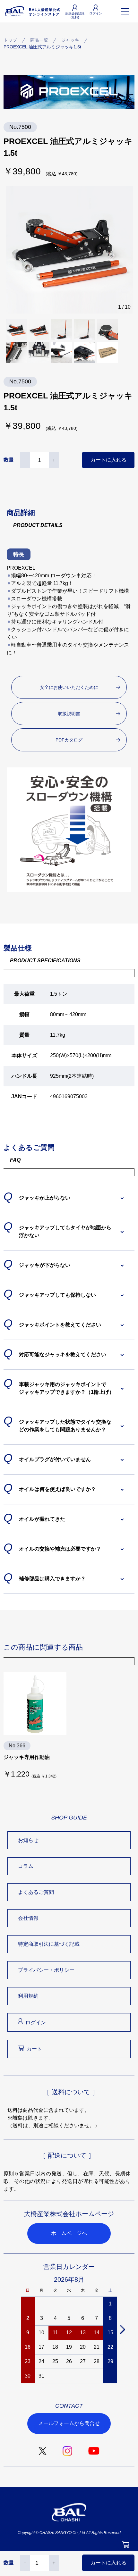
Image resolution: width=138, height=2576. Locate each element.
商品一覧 (39, 40)
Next (122, 2329)
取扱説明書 (69, 714)
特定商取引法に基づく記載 (49, 1944)
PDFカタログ (69, 740)
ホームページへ (69, 2233)
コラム (26, 1866)
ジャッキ (70, 40)
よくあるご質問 (36, 1892)
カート (34, 2049)
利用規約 (28, 1996)
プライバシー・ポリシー (46, 1970)
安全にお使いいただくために (69, 687)
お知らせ (28, 1840)
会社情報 (28, 1918)
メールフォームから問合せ (69, 2423)
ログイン (36, 2023)
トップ (10, 40)
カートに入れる (108, 460)
